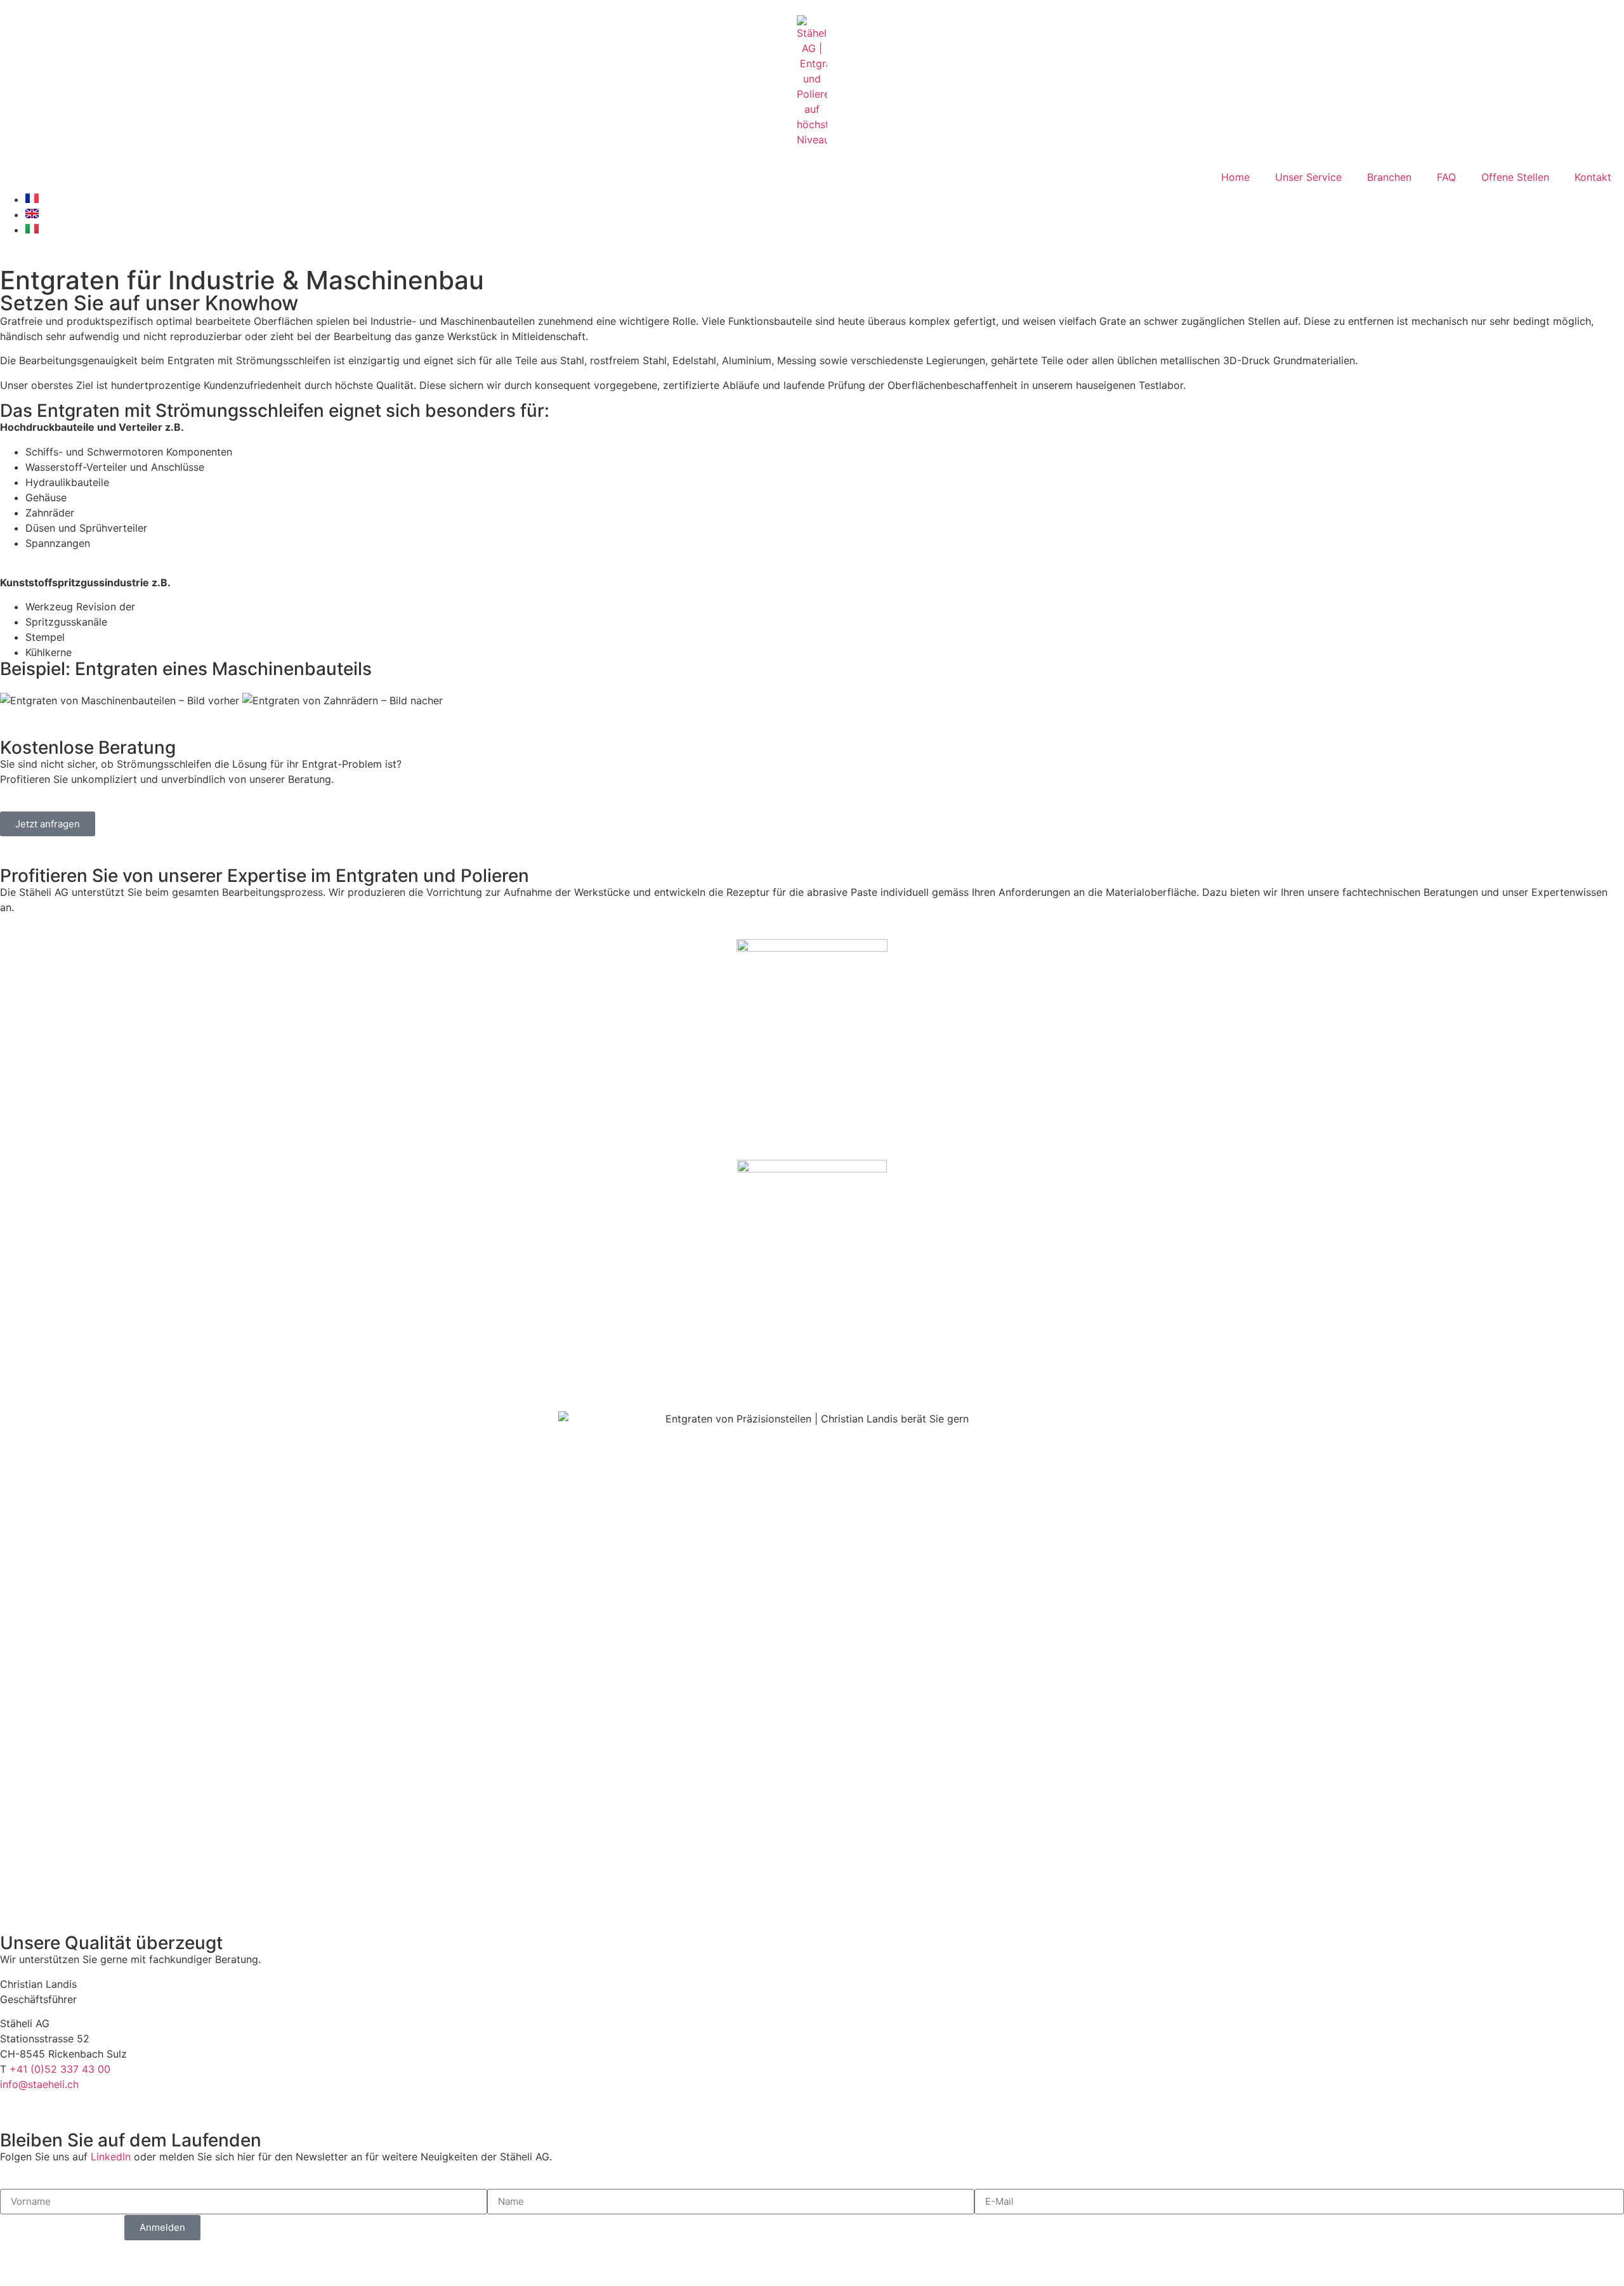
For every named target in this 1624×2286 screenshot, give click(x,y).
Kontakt (1593, 177)
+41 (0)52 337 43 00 (60, 2069)
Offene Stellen (1515, 177)
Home (1235, 177)
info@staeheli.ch (39, 2084)
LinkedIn (111, 2157)
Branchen (1389, 177)
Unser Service (1308, 177)
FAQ (1446, 177)
